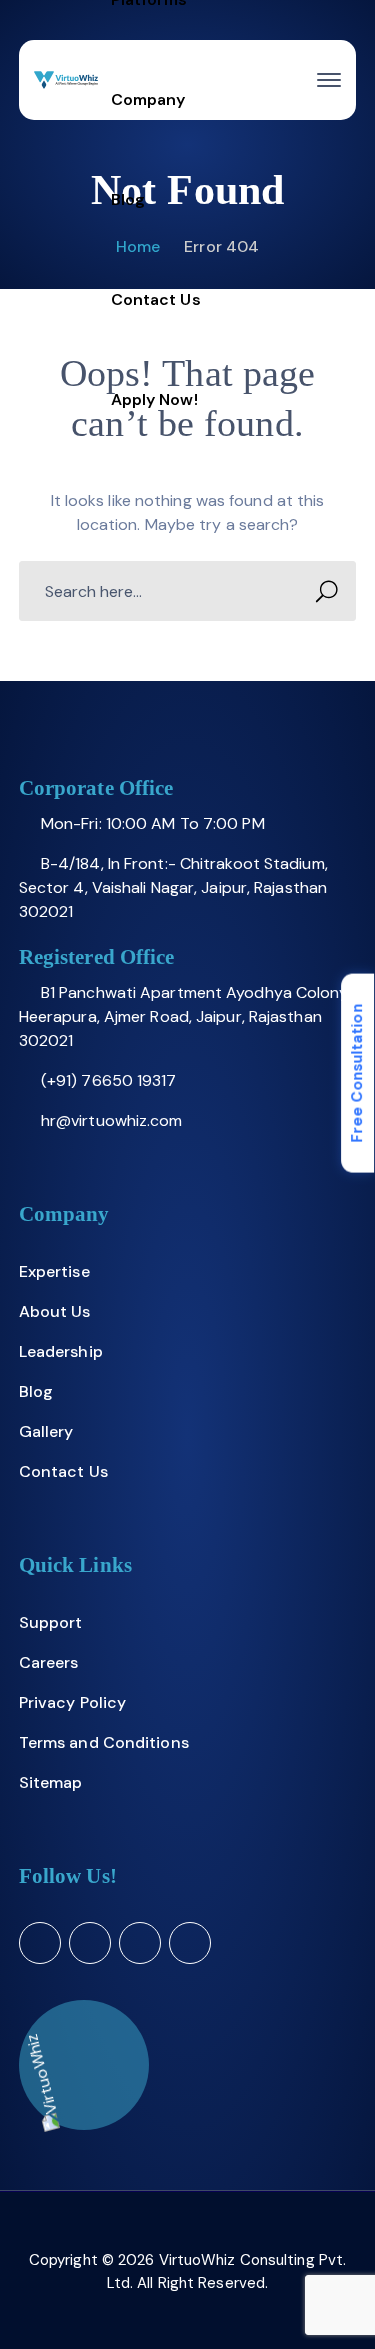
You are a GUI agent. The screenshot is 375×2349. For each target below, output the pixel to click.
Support (51, 1622)
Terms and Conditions (104, 1742)
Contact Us (63, 1471)
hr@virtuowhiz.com (112, 1120)
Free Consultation (357, 1073)
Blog (36, 1391)
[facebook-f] (90, 1943)
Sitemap (51, 1782)
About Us (55, 1311)
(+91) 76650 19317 (109, 1080)
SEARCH (326, 591)
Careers (49, 1662)
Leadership (61, 1351)
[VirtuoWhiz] (66, 80)
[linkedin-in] (140, 1943)
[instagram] (190, 1943)
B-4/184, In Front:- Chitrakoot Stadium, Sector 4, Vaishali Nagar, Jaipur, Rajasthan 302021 (173, 887)
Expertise (54, 1271)
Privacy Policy (72, 1702)
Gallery (46, 1431)
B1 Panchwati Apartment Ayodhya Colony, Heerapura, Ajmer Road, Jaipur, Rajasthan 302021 (185, 1016)
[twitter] (40, 1943)
